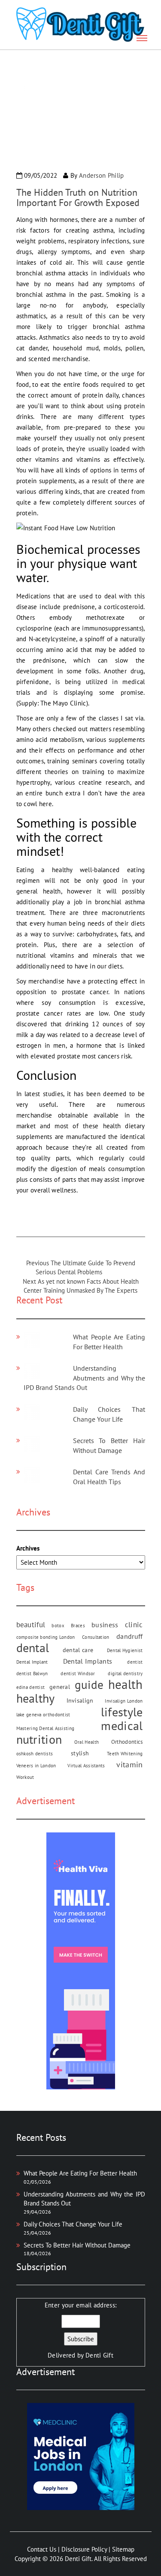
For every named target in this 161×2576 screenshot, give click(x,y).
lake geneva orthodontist (43, 1715)
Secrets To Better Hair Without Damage (77, 2245)
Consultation (96, 1637)
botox (58, 1626)
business (105, 1625)
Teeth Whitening (125, 1754)
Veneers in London (36, 1766)
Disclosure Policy (84, 2549)
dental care (78, 1650)
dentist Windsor (78, 1674)
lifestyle (122, 1712)
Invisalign (80, 1700)
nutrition (39, 1739)
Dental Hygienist (125, 1650)
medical (122, 1726)
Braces (78, 1626)
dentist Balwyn (32, 1674)
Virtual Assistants (86, 1766)
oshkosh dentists (35, 1754)
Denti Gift (99, 2355)
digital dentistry (125, 1674)
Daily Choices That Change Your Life (73, 2224)
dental (33, 1648)
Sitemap (123, 2549)
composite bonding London (46, 1637)
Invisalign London (124, 1701)
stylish (80, 1753)
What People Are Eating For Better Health (80, 2173)
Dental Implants (88, 1661)
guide (89, 1685)
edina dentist (31, 1687)
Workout (25, 1777)
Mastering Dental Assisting (46, 1728)
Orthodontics (127, 1742)
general (60, 1687)
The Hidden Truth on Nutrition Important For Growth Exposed (78, 197)
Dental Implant (32, 1662)
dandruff (129, 1636)
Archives (28, 1548)
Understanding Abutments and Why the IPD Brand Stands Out (84, 1378)
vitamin (129, 1765)
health (126, 1684)
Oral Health (87, 1742)
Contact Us (42, 2549)
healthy (36, 1698)
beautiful (31, 1624)
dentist (135, 1662)
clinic (134, 1624)
